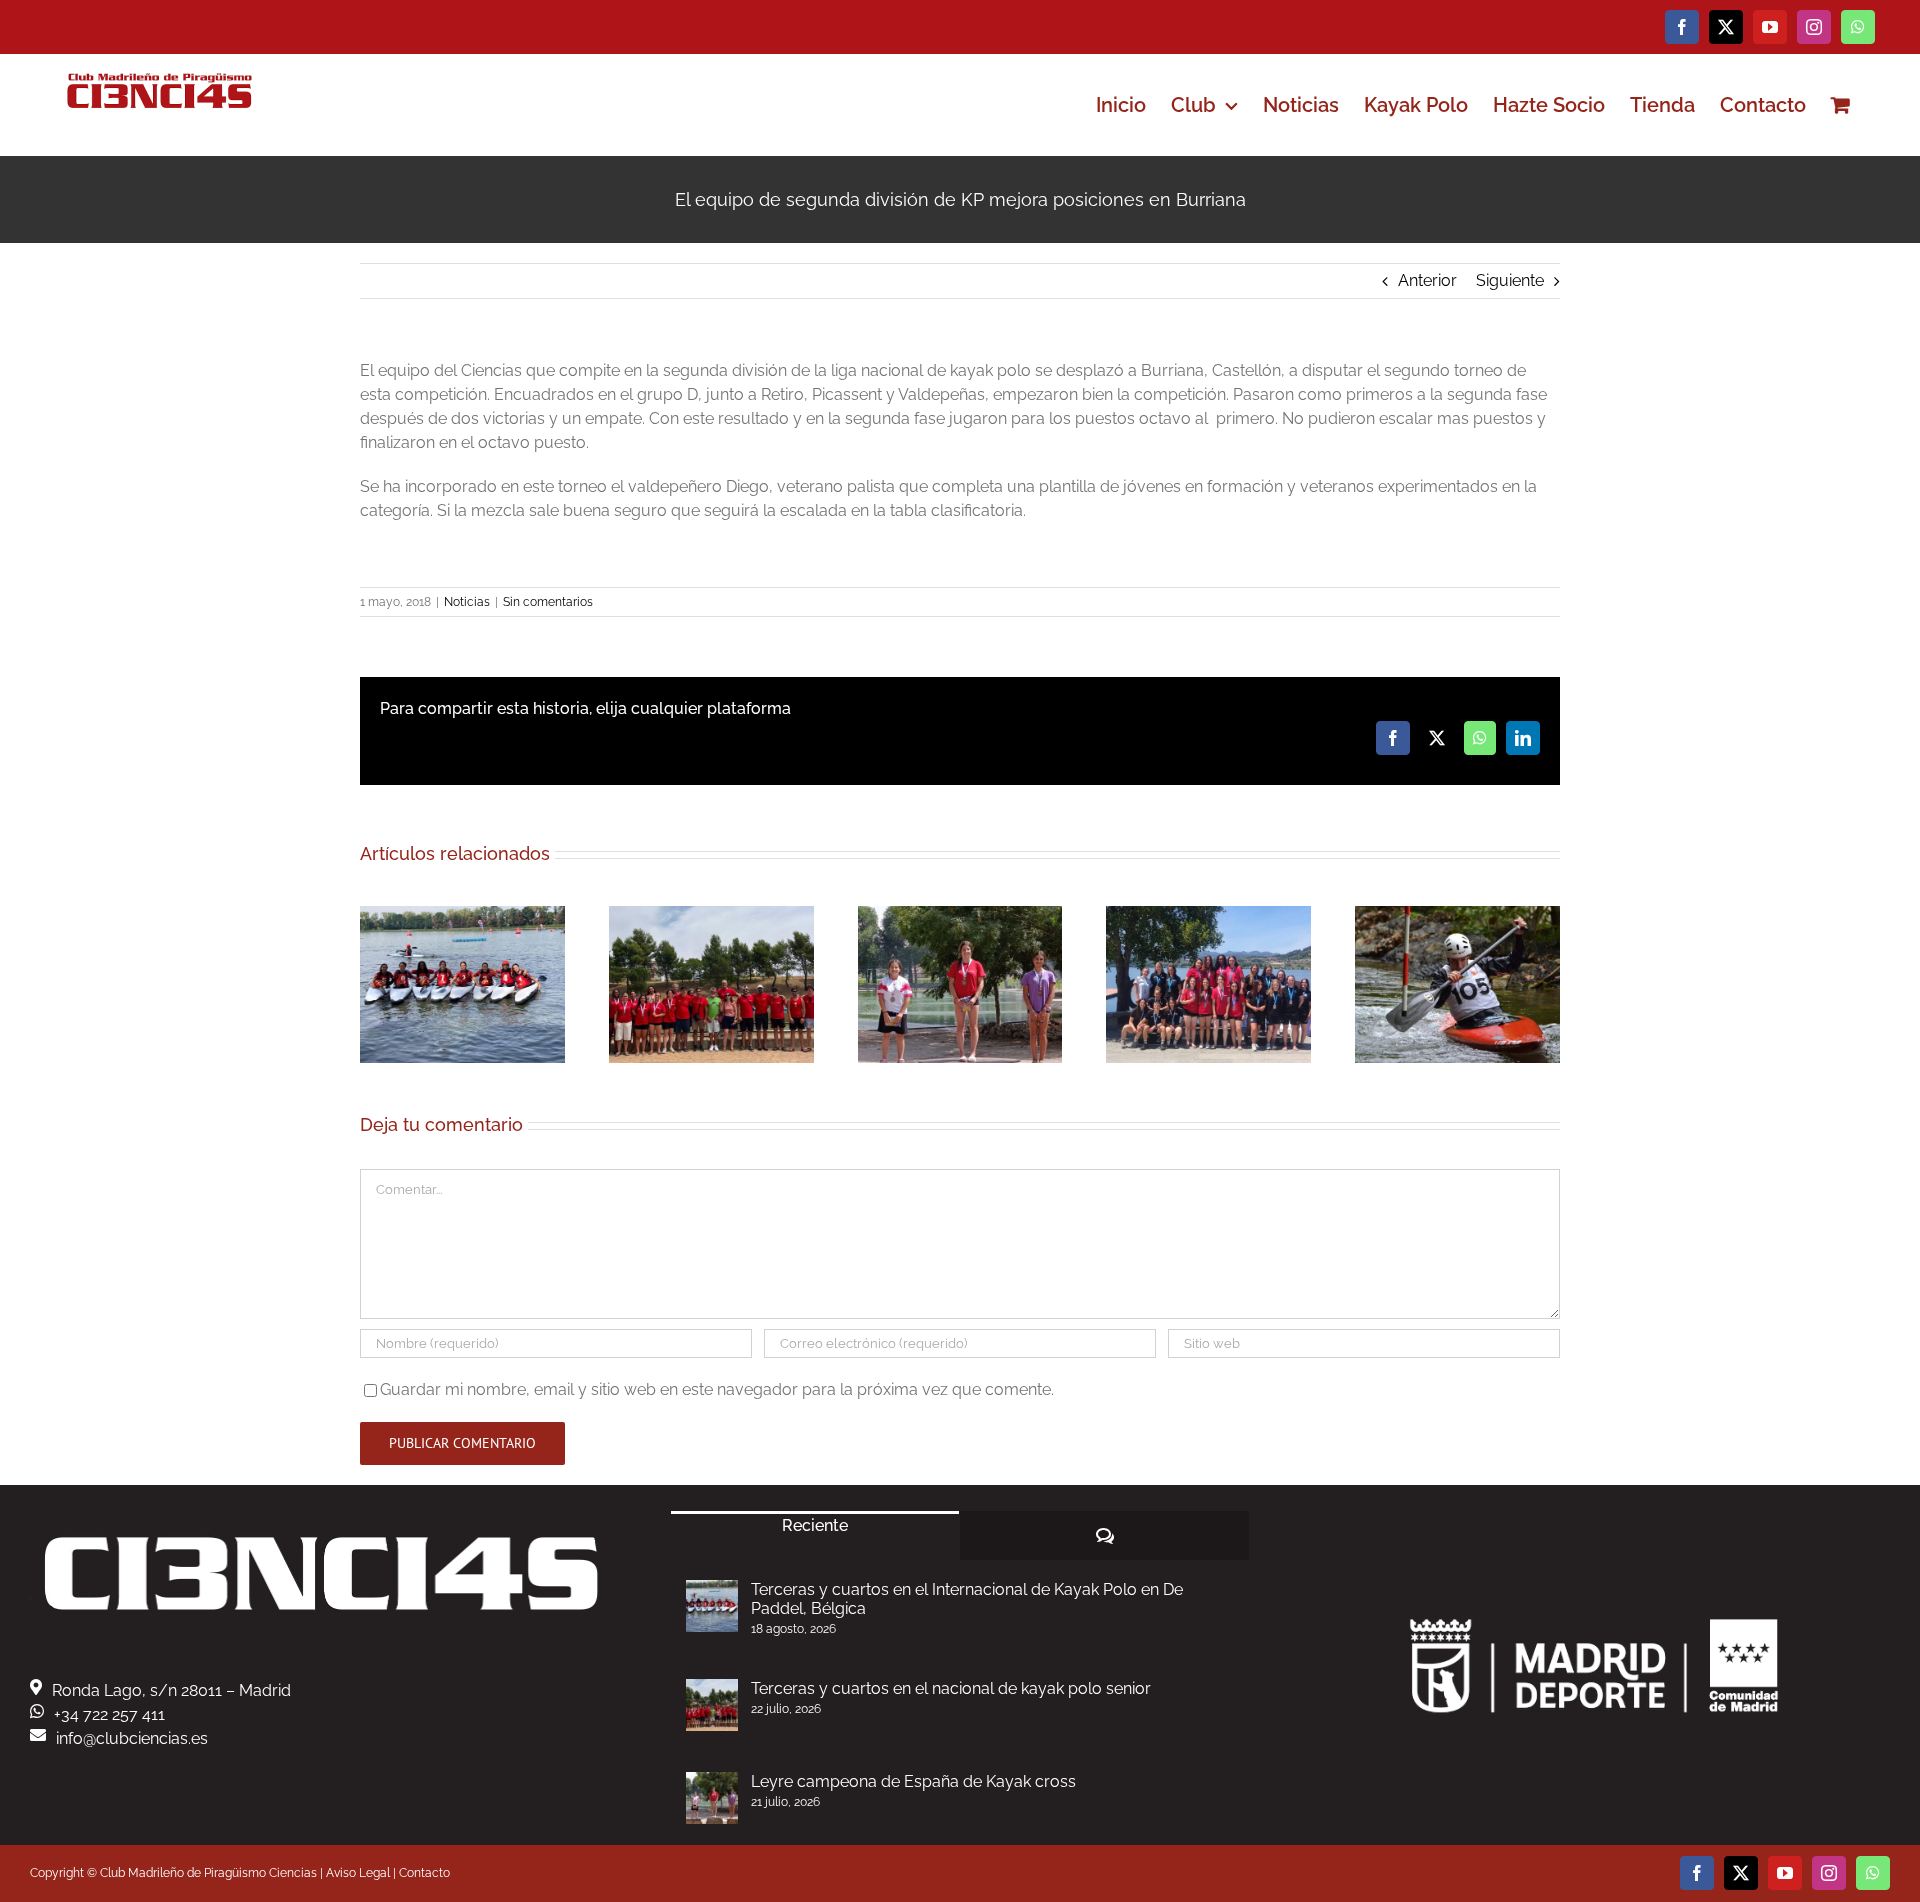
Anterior (1427, 280)
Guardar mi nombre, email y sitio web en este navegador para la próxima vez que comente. (717, 1389)
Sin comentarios (548, 602)
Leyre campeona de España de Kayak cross (913, 1781)
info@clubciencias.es (132, 1738)
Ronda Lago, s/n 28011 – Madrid (171, 1690)
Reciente (815, 1525)
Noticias (467, 602)
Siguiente (1510, 280)
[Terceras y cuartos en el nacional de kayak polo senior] (712, 1705)
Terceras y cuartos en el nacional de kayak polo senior (951, 1688)
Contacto (424, 1873)
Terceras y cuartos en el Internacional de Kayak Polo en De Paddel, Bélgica (967, 1599)
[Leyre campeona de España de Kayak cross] (712, 1798)
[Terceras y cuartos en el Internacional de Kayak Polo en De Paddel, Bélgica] (712, 1606)
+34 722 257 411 (109, 1714)
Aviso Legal (358, 1873)
